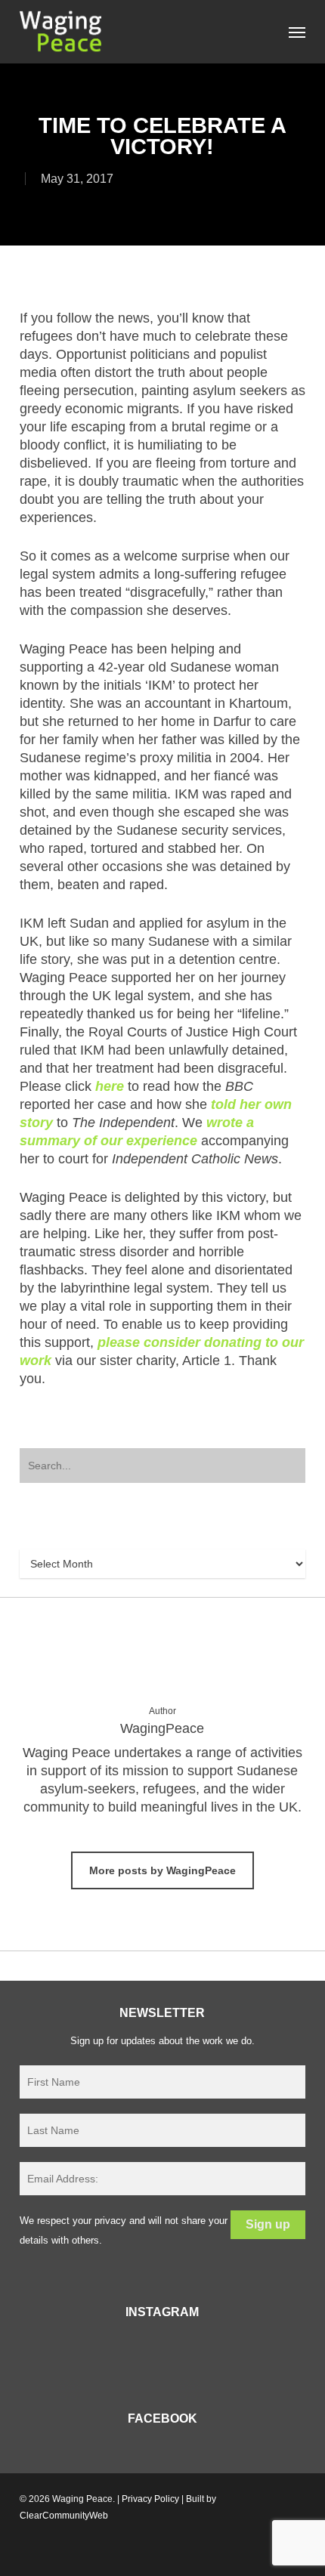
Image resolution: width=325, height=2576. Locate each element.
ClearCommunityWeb (64, 2516)
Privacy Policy (150, 2499)
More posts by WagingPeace (162, 1870)
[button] (297, 32)
